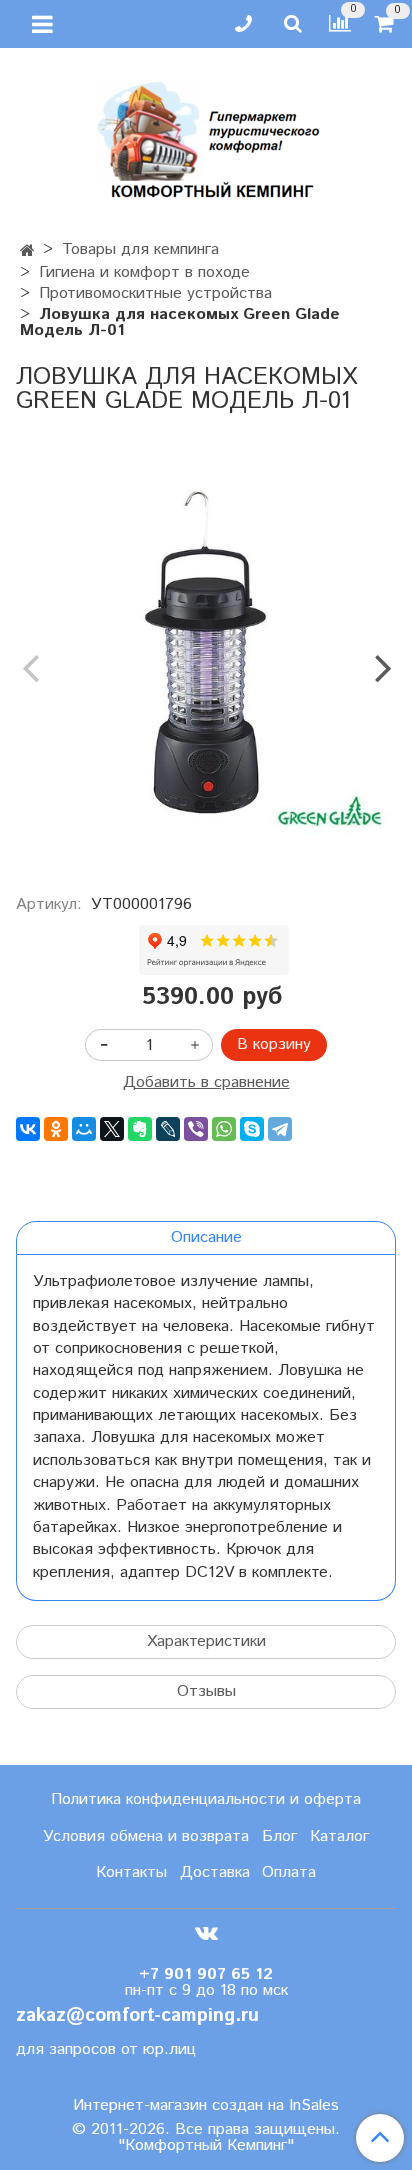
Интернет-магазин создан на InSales (206, 2106)
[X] (112, 1129)
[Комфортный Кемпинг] (206, 135)
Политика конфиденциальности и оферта (206, 1799)
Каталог (339, 1836)
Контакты (131, 1872)
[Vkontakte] (206, 1932)
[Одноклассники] (56, 1129)
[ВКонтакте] (28, 1129)
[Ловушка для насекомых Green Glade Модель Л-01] (206, 651)
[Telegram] (280, 1129)
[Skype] (252, 1129)
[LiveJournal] (168, 1129)
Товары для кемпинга (140, 249)
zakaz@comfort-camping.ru (137, 2015)
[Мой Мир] (84, 1129)
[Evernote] (140, 1129)
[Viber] (196, 1129)
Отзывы (206, 1691)
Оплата (289, 1872)
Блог (279, 1836)
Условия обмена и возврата (146, 1836)
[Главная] (27, 251)
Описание (206, 1237)
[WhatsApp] (224, 1129)
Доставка (215, 1872)
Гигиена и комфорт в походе (144, 272)
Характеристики (206, 1641)
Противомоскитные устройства (155, 293)
